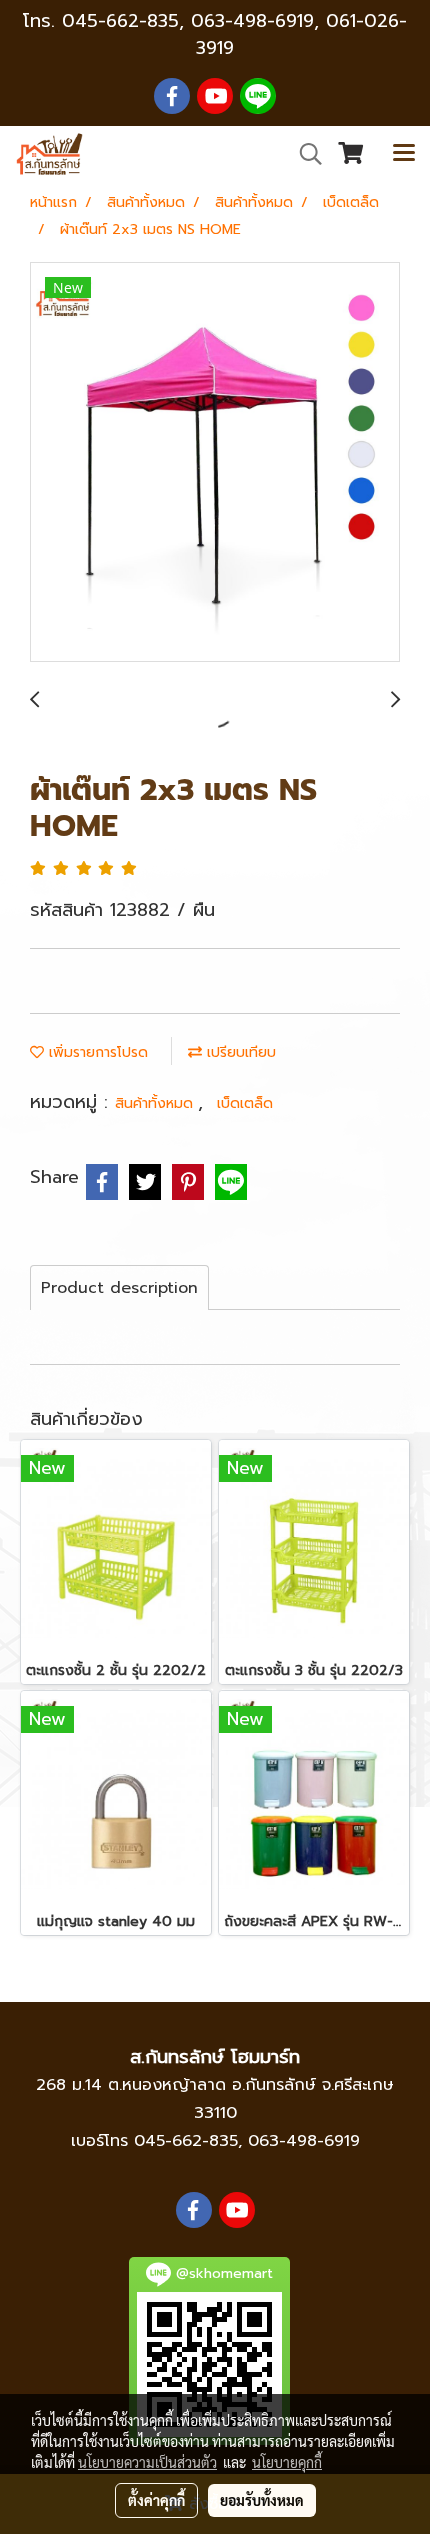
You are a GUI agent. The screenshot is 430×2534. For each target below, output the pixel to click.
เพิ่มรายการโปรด (96, 1052)
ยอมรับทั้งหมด (262, 2500)
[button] (304, 154)
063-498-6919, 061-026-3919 (299, 34)
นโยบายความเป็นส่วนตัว (147, 2462)
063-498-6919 (304, 2141)
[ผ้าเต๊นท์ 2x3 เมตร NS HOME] (215, 463)
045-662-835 (120, 21)
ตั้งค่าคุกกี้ (156, 2500)
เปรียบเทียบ (239, 1052)
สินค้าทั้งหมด (156, 1103)
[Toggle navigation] (404, 154)
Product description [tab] (119, 1288)
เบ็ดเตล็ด (245, 1103)
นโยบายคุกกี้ (287, 2462)
